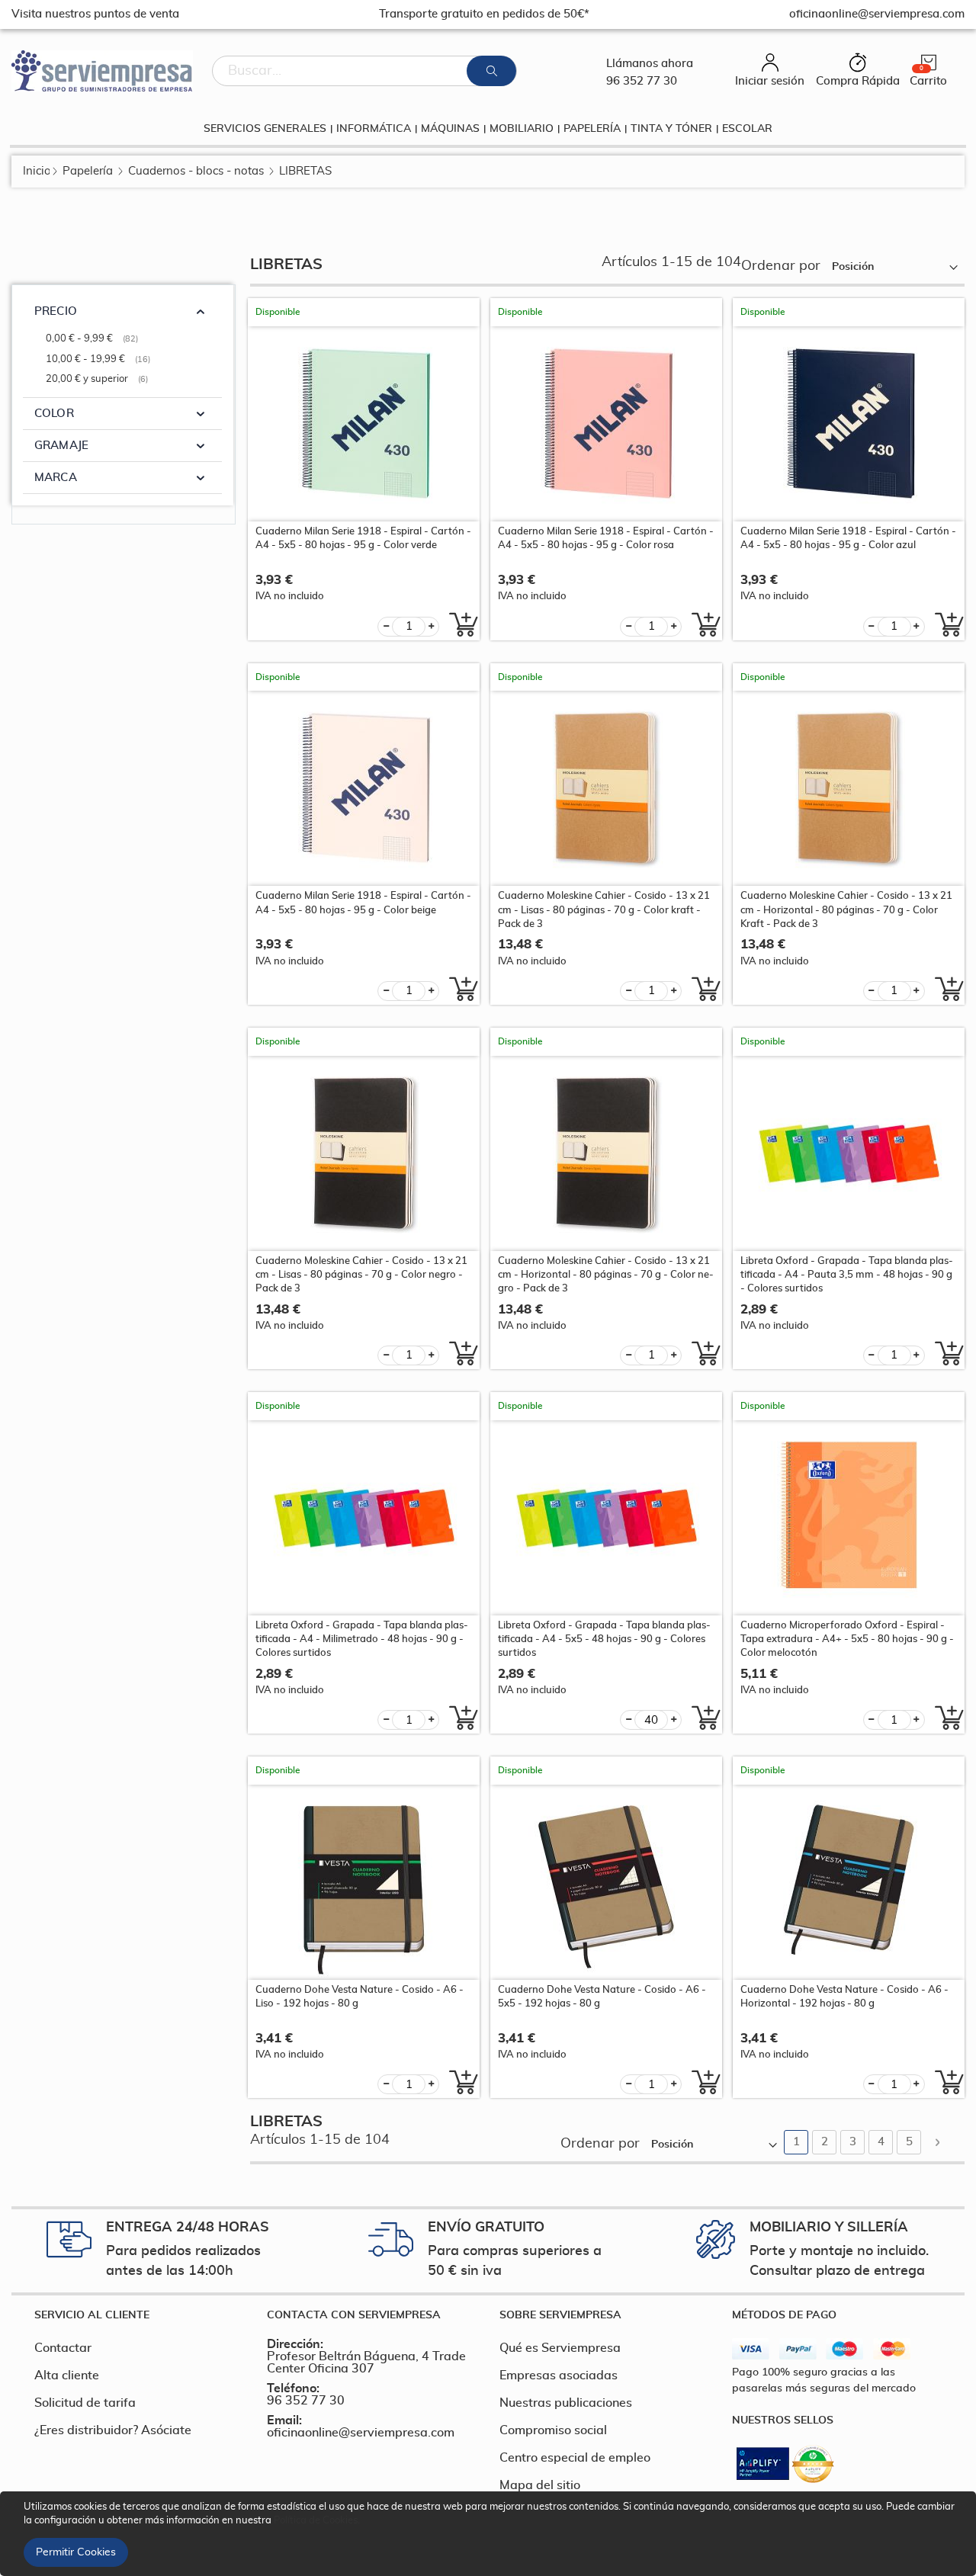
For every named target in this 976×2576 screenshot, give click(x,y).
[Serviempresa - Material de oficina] (102, 71)
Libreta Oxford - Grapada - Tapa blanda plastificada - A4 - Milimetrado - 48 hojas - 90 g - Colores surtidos (362, 1639)
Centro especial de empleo (575, 2458)
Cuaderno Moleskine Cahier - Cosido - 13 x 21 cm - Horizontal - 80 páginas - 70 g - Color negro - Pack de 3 (606, 1275)
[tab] (139, 2315)
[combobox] (364, 71)
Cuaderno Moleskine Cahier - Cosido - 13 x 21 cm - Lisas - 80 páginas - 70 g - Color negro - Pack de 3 (361, 1275)
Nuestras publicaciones (566, 2403)
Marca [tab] (56, 478)
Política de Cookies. (317, 2521)
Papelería (88, 171)
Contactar (63, 2348)
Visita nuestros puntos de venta (95, 14)
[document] (490, 2534)
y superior (99, 379)
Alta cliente (67, 2376)
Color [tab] (54, 414)
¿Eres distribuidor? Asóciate (113, 2430)
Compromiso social (553, 2430)
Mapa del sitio (540, 2485)
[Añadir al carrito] (459, 624)
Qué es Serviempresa (560, 2348)
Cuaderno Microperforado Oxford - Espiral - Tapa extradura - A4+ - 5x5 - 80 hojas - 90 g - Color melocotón (847, 1639)
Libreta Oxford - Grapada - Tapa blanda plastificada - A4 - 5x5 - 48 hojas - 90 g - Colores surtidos (604, 1639)
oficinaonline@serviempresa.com (361, 2433)
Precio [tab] (56, 311)
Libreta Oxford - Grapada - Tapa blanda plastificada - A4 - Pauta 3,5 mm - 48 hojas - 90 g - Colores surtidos (847, 1275)
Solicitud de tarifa (85, 2403)
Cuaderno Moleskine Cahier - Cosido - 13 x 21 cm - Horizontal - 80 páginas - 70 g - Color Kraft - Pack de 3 (846, 910)
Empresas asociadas (559, 2376)
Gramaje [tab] (61, 446)
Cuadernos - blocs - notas (196, 171)
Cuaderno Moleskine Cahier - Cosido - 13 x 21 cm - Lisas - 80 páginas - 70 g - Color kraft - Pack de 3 (604, 910)
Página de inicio (36, 171)
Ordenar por (781, 266)
